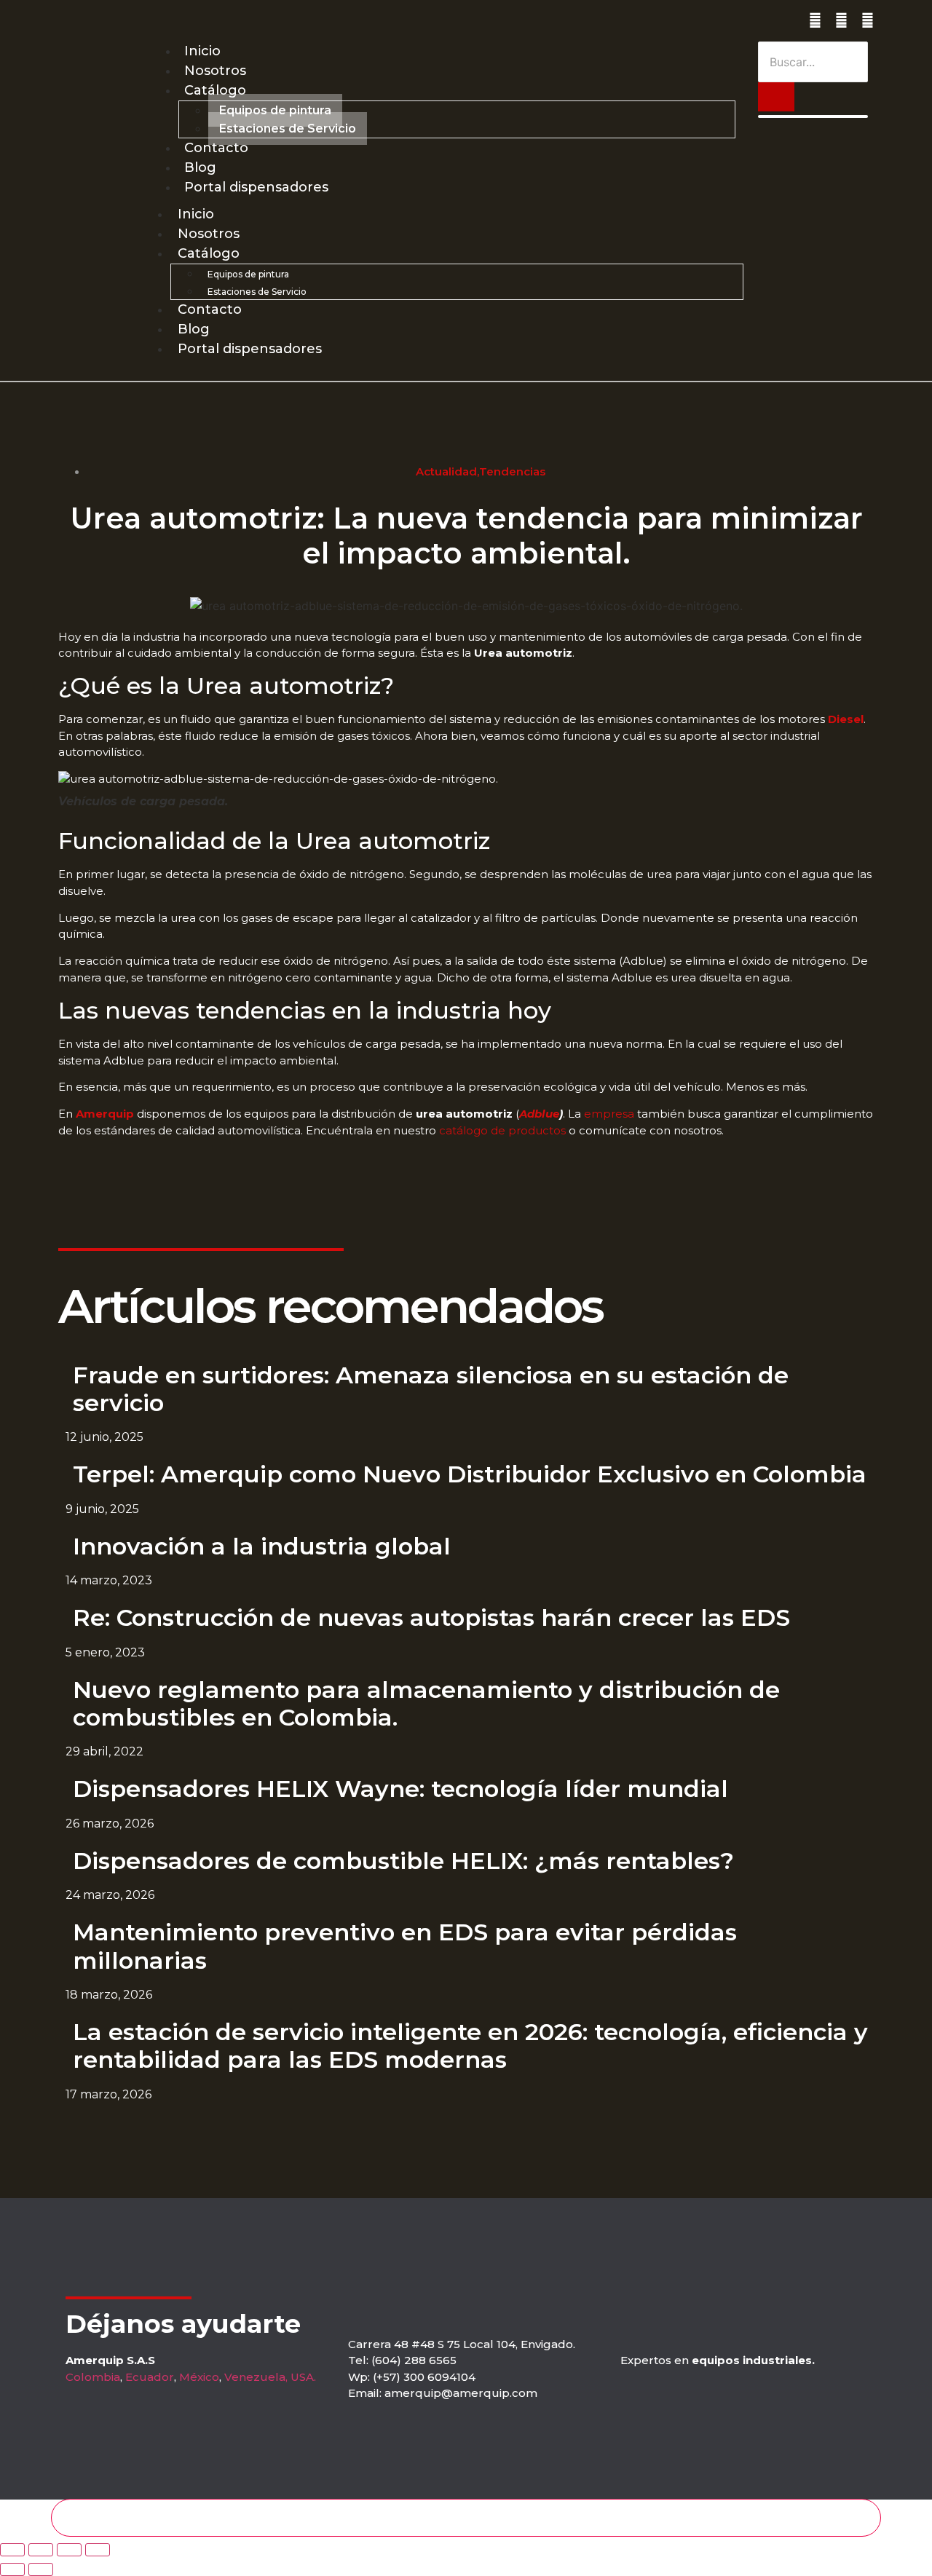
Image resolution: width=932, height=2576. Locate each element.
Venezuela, (256, 2377)
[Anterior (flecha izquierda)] (12, 2569)
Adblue (539, 1114)
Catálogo (215, 90)
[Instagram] (815, 21)
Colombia (93, 2377)
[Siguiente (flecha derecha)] (41, 2569)
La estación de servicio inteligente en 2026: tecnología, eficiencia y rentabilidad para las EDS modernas (470, 2046)
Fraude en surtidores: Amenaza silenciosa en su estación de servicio (431, 1389)
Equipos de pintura (275, 110)
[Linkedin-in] (868, 21)
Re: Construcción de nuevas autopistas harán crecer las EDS (431, 1617)
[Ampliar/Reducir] (12, 2550)
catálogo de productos (502, 1130)
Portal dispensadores (256, 187)
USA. (303, 2377)
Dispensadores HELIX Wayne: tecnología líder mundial (400, 1789)
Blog (200, 167)
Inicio (202, 51)
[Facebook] (841, 21)
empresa (608, 1114)
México (199, 2377)
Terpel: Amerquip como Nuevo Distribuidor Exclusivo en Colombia (470, 1474)
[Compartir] (69, 2550)
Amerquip (105, 1114)
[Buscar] (776, 97)
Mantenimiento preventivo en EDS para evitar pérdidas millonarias (405, 1946)
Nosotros (215, 71)
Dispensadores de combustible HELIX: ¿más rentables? (403, 1861)
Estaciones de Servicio (288, 129)
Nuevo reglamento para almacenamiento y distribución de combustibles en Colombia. (426, 1703)
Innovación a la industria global (262, 1546)
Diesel (846, 719)
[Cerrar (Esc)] (98, 2550)
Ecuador (150, 2377)
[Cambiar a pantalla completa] (41, 2550)
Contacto (216, 148)
